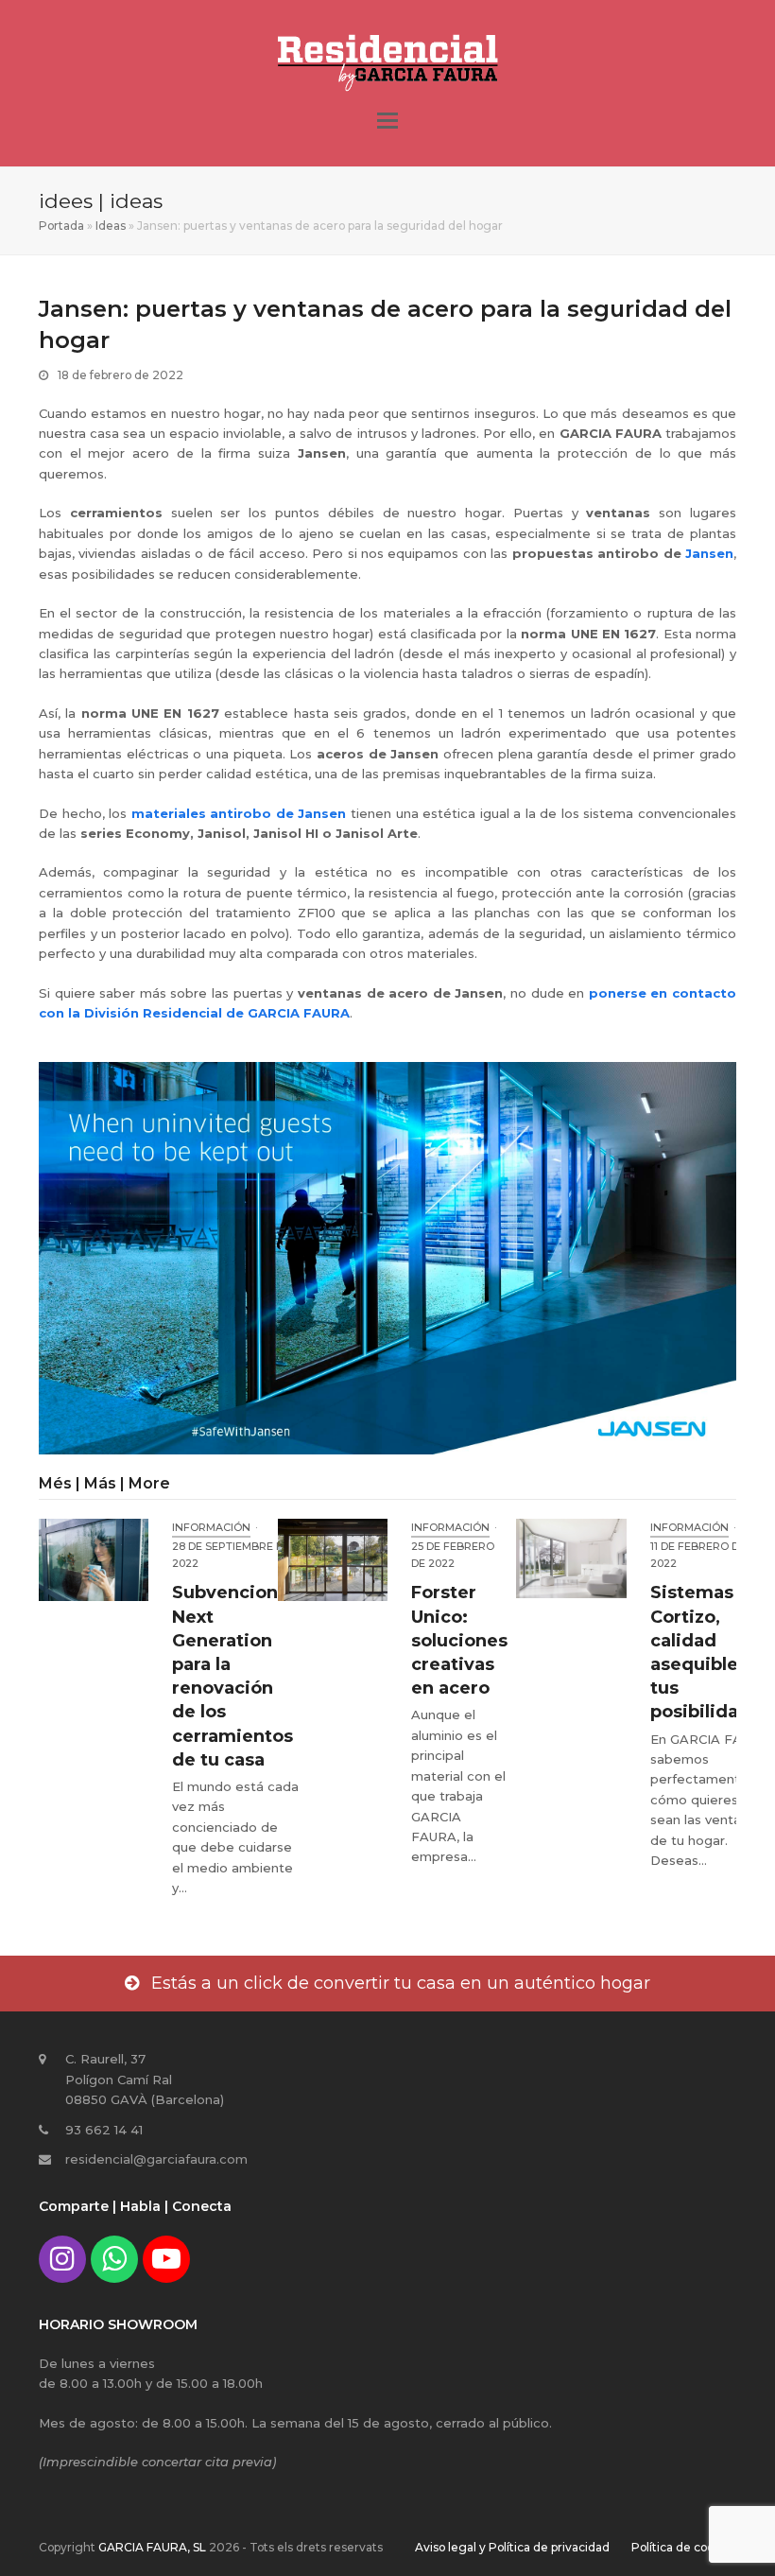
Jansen (709, 553)
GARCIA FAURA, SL (152, 2547)
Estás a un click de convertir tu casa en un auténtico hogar (401, 1983)
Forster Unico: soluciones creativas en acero (459, 1640)
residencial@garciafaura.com (156, 2159)
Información (211, 1527)
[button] (387, 121)
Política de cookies (684, 2547)
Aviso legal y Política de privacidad (512, 2547)
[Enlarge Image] (387, 1257)
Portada (61, 226)
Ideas (111, 226)
